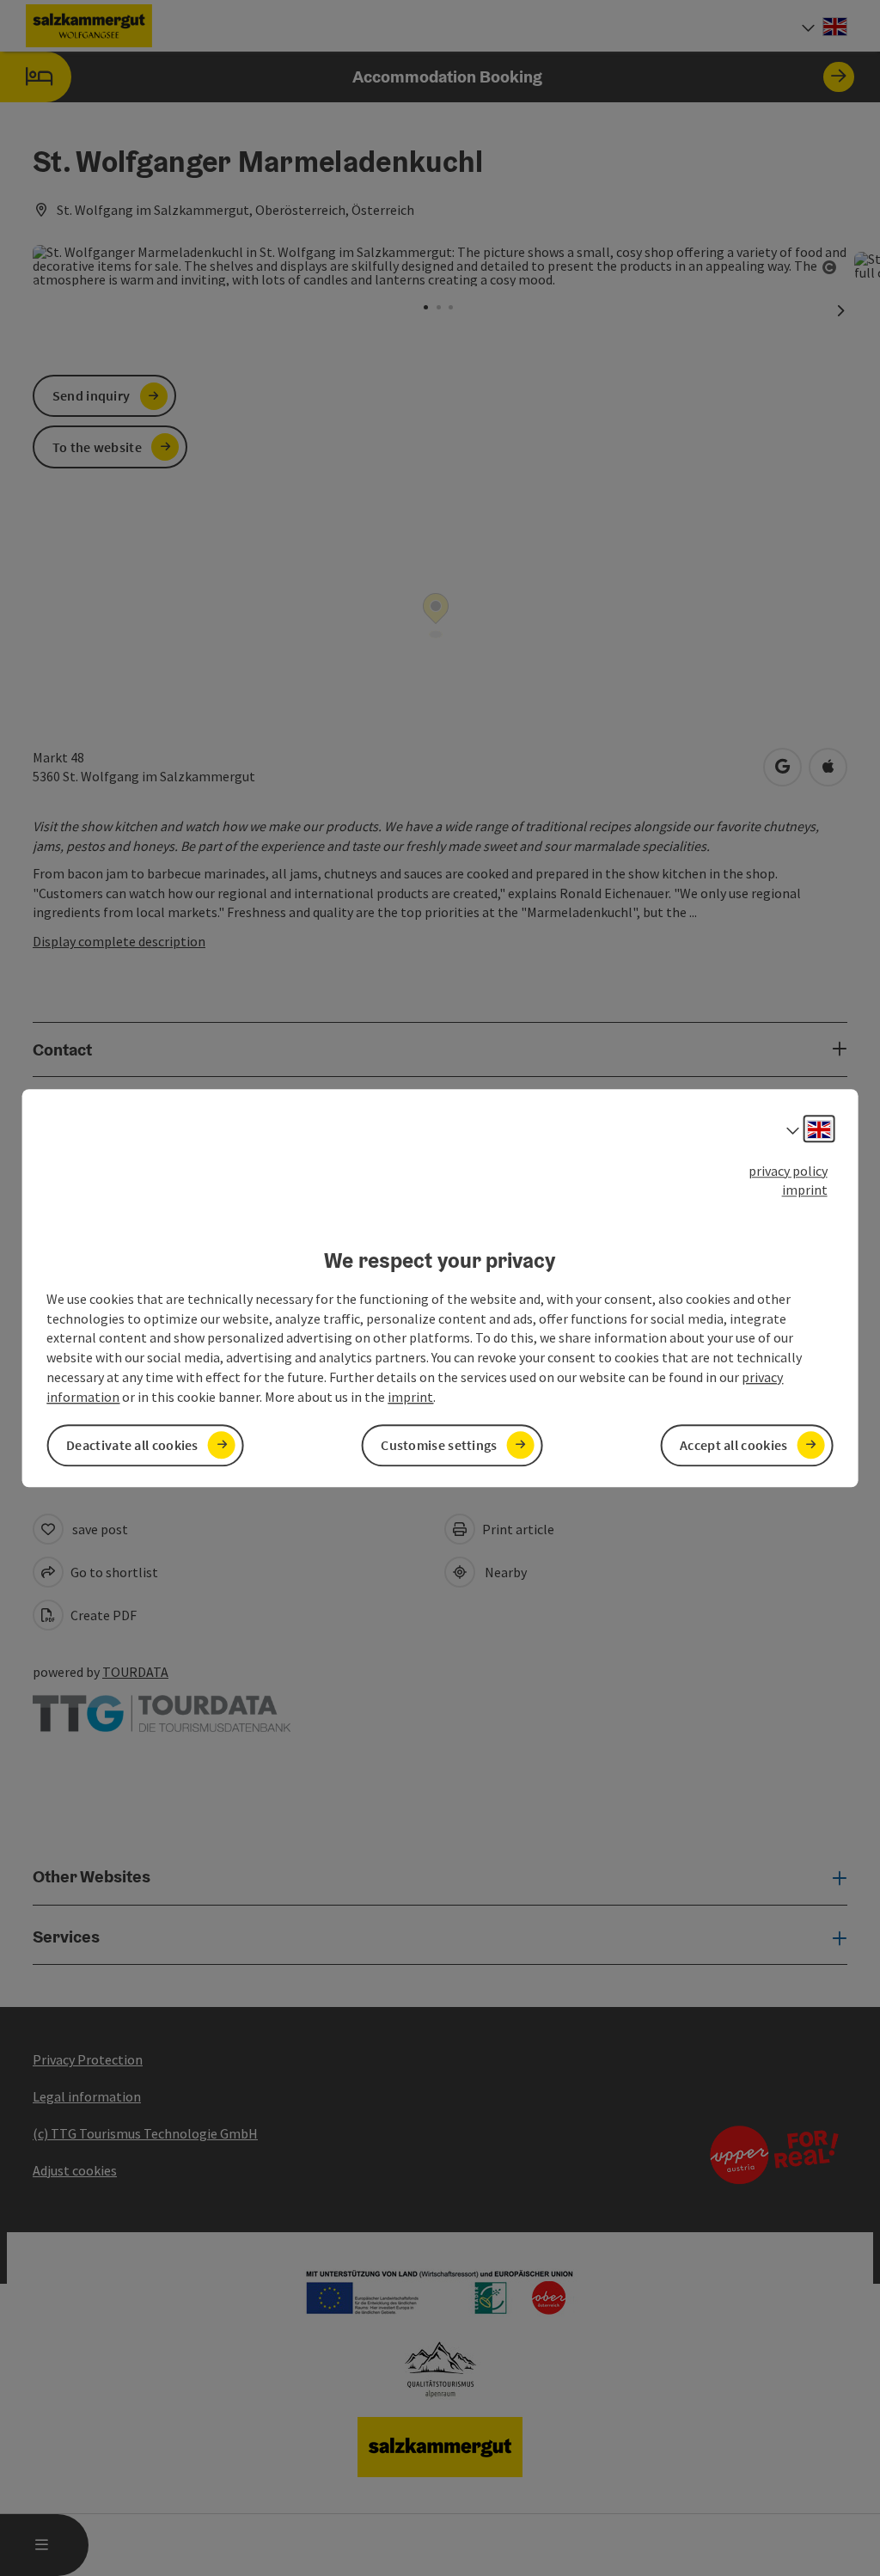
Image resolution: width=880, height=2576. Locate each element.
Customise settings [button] (439, 1445)
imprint (805, 1190)
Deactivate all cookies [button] (132, 1445)
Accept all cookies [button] (733, 1445)
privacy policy (788, 1171)
